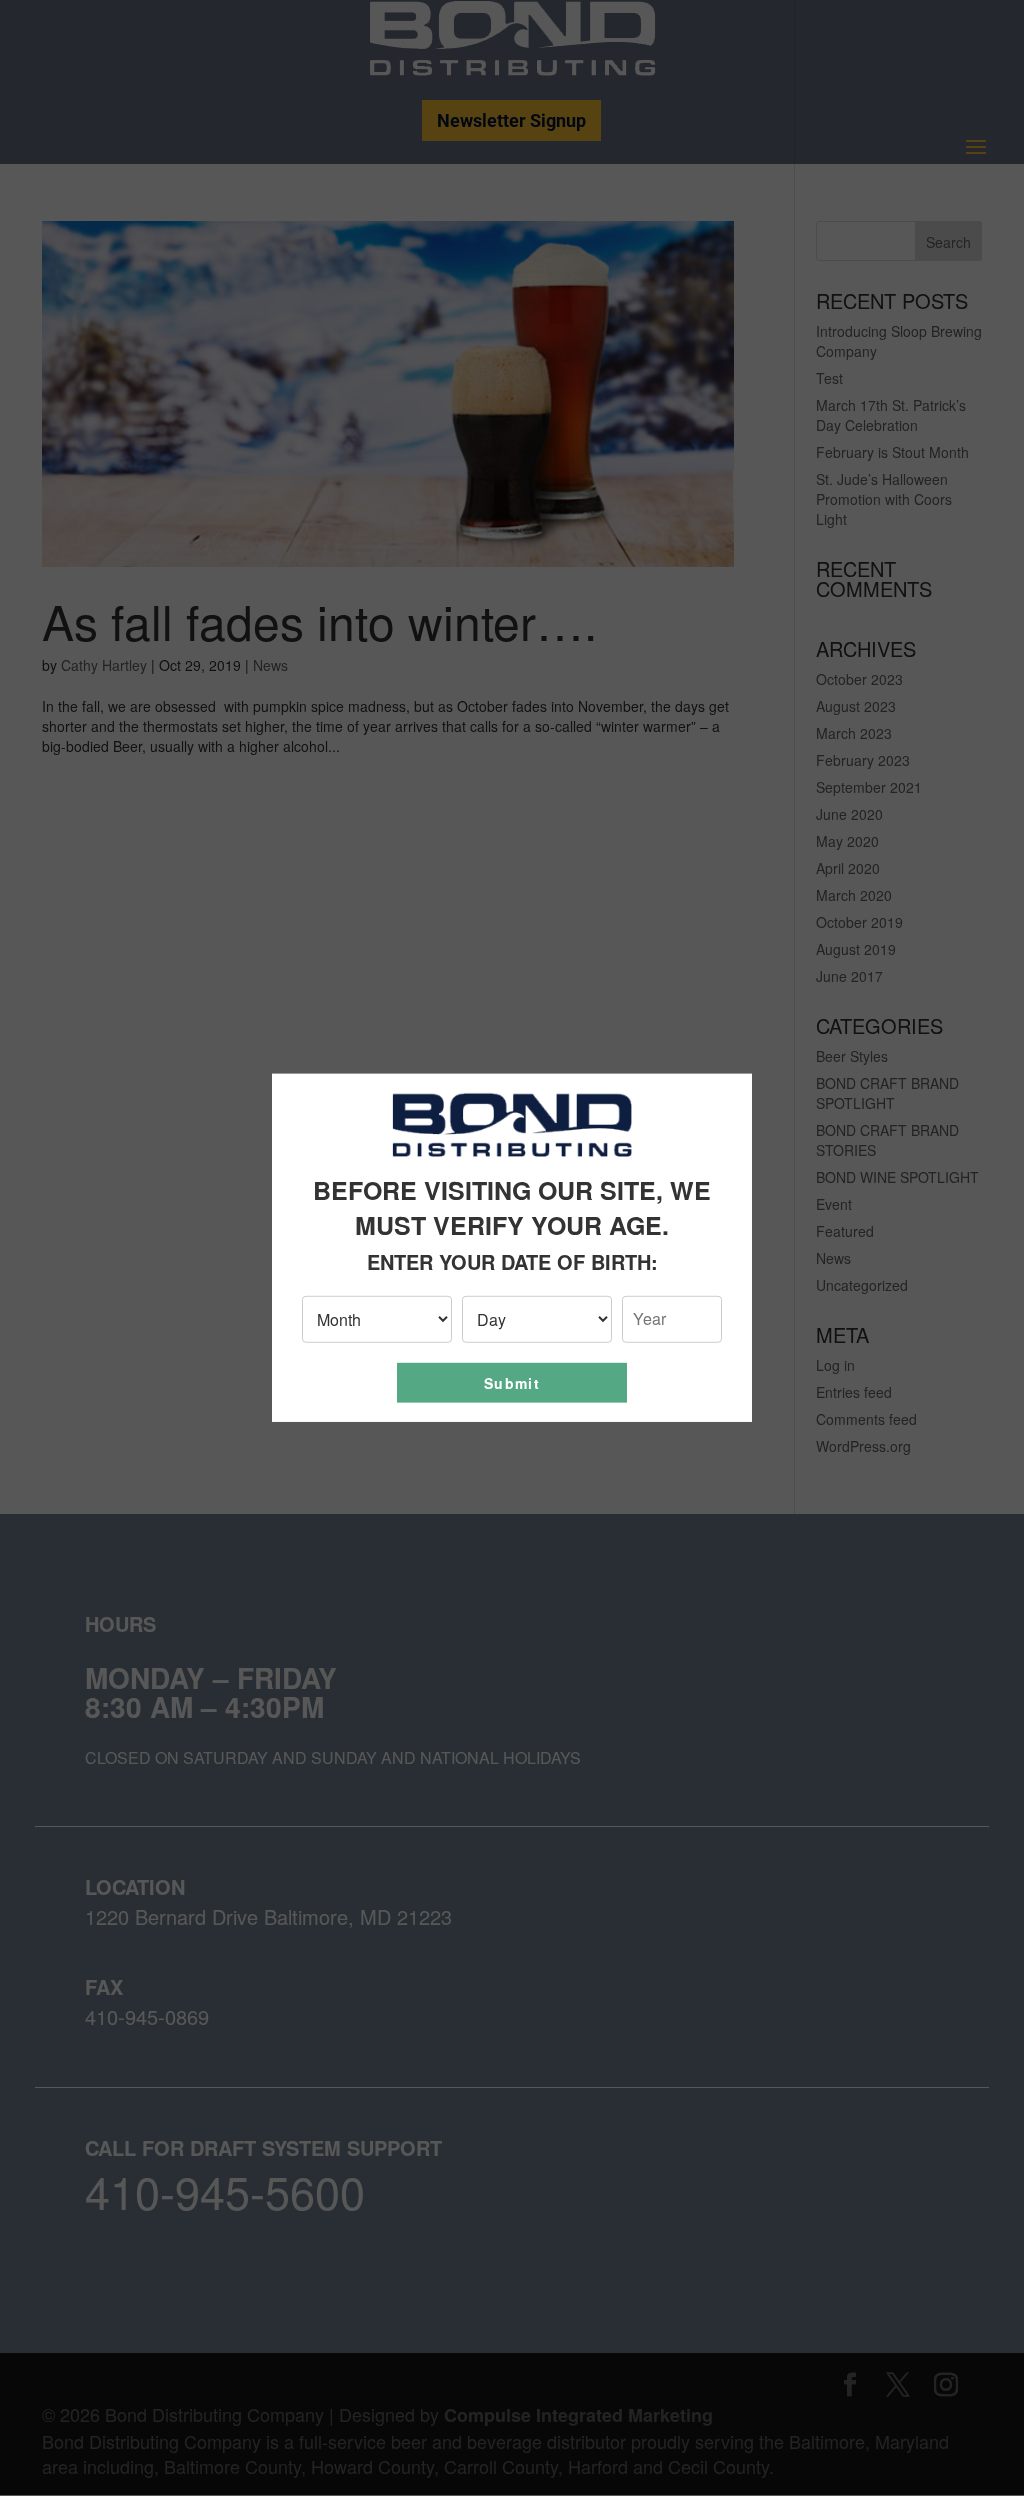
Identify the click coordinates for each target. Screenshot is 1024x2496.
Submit (512, 1383)
